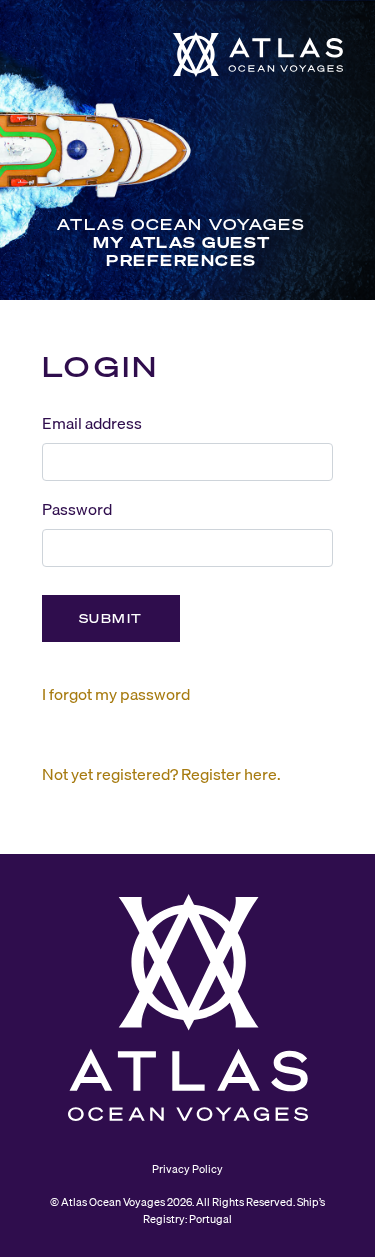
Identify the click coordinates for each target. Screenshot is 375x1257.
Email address (92, 423)
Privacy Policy (187, 1169)
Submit (111, 618)
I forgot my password (116, 694)
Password (77, 509)
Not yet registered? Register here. (161, 774)
